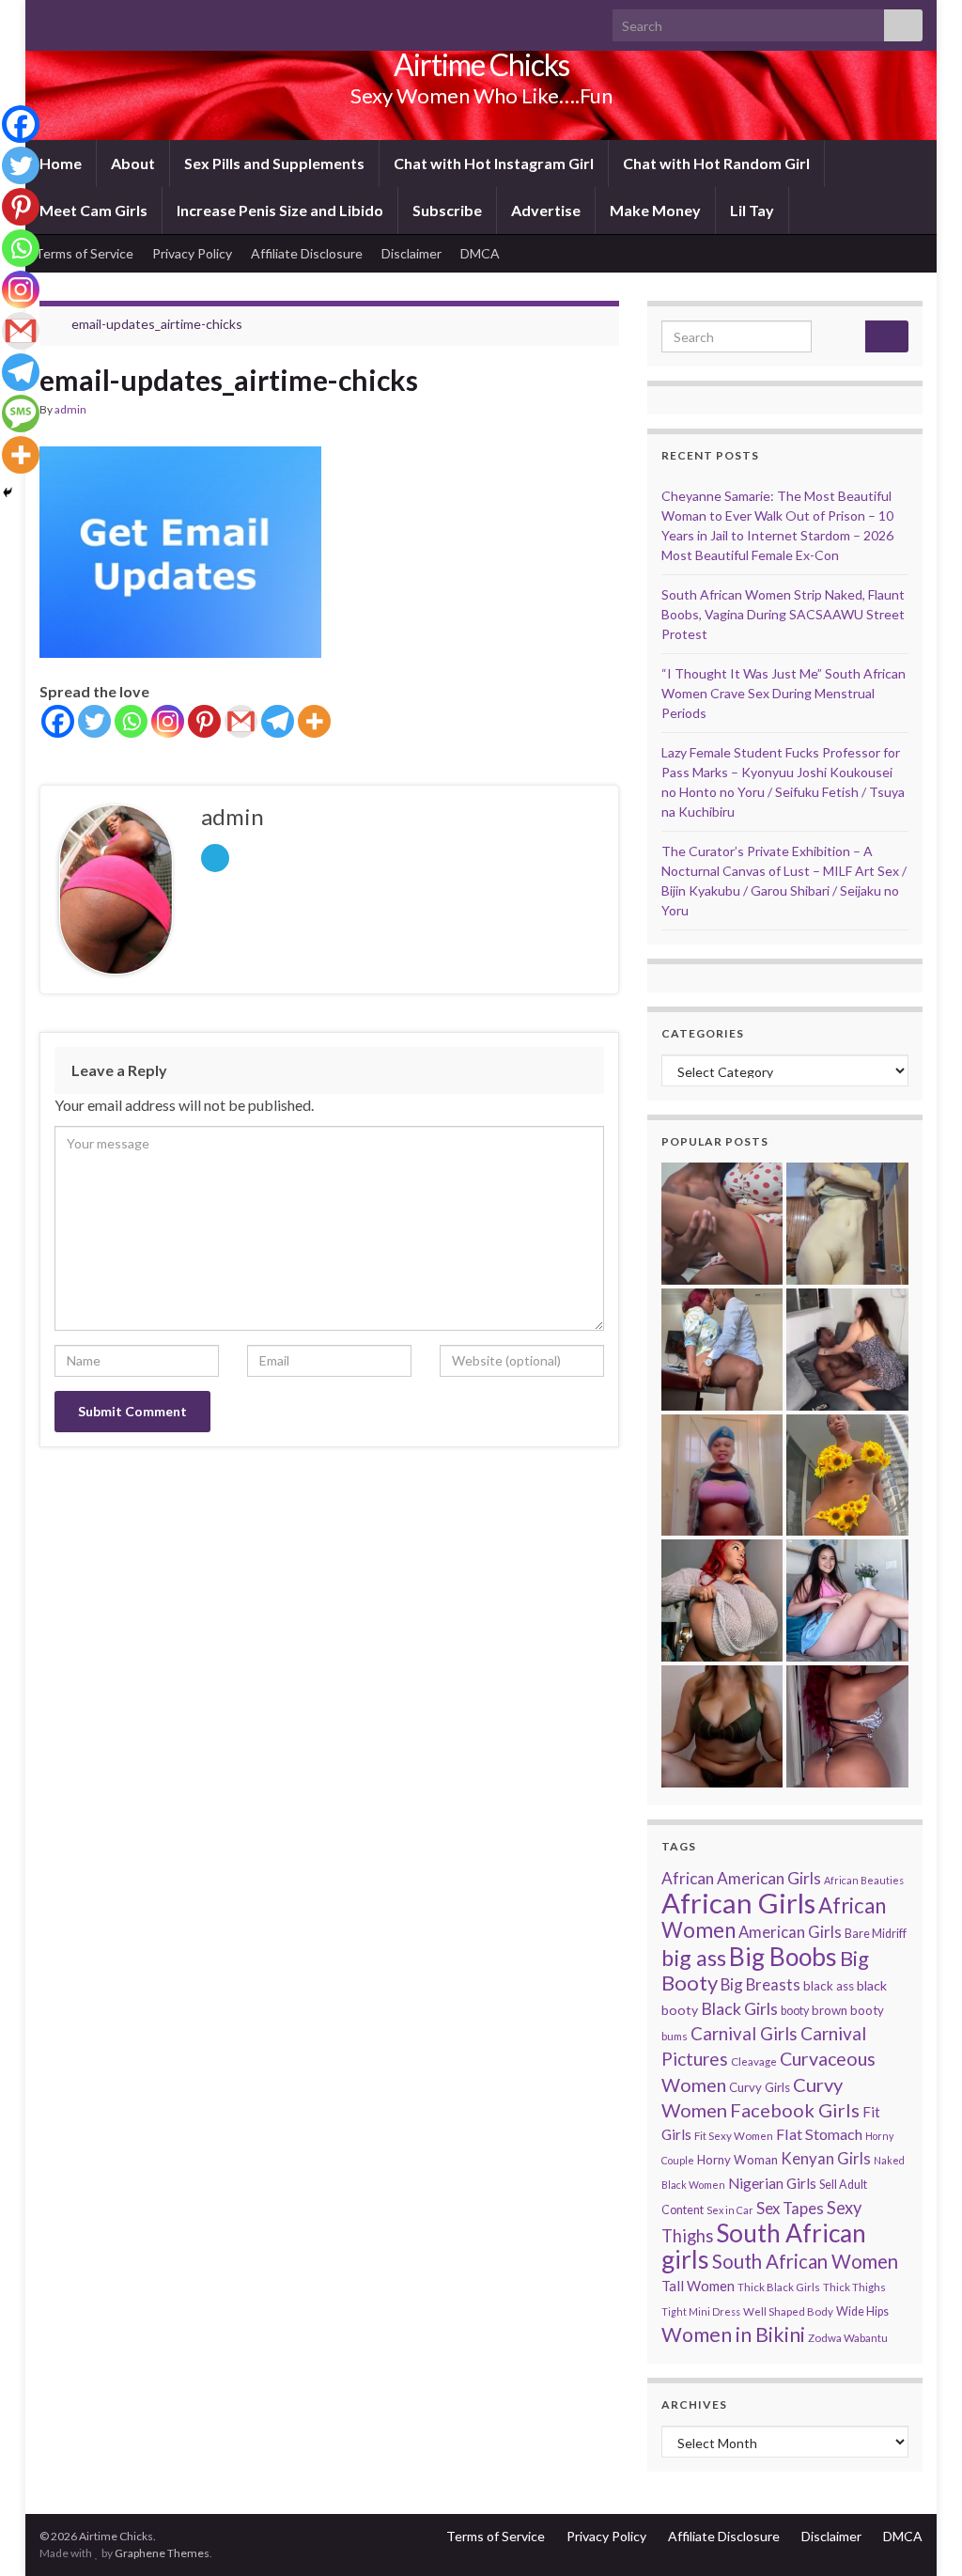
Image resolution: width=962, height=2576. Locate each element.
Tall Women (698, 2286)
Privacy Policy (192, 253)
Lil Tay (752, 210)
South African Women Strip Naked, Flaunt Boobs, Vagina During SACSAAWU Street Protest (783, 614)
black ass (829, 1986)
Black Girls (739, 2008)
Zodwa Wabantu (848, 2338)
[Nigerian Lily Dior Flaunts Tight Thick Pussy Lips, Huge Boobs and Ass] (847, 1475)
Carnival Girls (744, 2034)
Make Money (655, 210)
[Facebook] (58, 721)
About (133, 163)
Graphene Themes (162, 2553)
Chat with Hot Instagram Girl (494, 163)
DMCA (480, 253)
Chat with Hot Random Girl (716, 163)
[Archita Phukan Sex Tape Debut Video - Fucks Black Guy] (722, 1224)
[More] (314, 721)
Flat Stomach (819, 2134)
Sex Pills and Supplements (274, 163)
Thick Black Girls (779, 2287)
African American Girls (741, 1878)
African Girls (738, 1903)
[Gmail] (241, 721)
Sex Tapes (790, 2208)
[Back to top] (920, 2534)
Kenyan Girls (826, 2158)
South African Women (805, 2261)
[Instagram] (168, 721)
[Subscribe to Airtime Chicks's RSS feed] (48, 20)
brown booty (848, 2010)
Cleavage (754, 2061)
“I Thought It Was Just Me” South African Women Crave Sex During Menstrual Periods (784, 693)
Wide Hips (862, 2311)
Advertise (546, 210)
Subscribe (447, 210)
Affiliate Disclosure (307, 253)
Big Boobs (783, 1957)
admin (70, 409)
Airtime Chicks (481, 64)
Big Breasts (760, 1984)
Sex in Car (730, 2210)
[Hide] (8, 492)
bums (675, 2036)
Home (61, 163)
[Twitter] (94, 721)
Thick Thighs (854, 2287)
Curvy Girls (760, 2087)
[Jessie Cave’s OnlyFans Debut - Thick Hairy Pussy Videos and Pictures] (847, 1224)
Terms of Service (84, 253)
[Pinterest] (204, 721)
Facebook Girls (795, 2110)
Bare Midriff (876, 1934)
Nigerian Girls (772, 2183)
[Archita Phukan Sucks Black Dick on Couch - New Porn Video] (847, 1350)
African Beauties (864, 1880)
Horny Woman (737, 2160)
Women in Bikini (733, 2334)
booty (795, 2011)
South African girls (764, 2246)
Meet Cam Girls (93, 210)
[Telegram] (278, 721)
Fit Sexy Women (734, 2136)
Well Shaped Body (788, 2311)
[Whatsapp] (131, 721)
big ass (694, 1958)
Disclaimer (411, 253)
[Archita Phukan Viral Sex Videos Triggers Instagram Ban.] (722, 1726)
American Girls (790, 1932)
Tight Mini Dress (701, 2311)
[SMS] (21, 414)
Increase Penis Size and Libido (280, 210)
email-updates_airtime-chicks (157, 324)
